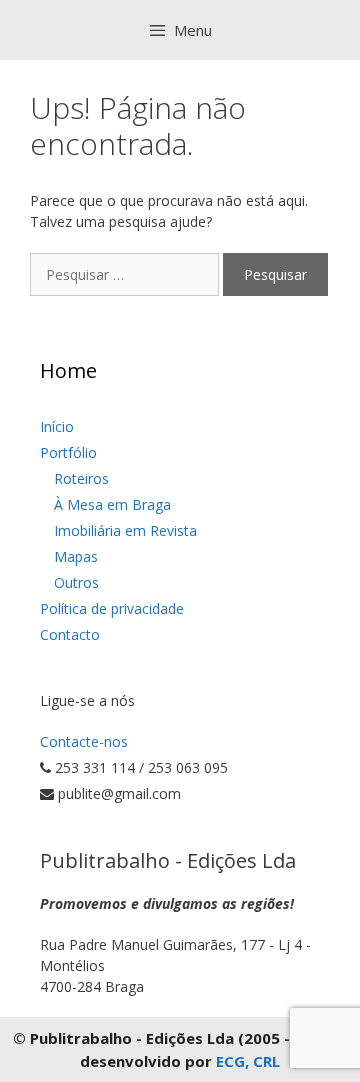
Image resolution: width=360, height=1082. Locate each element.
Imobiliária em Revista (125, 530)
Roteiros (81, 478)
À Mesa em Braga (112, 504)
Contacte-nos (84, 741)
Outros (76, 582)
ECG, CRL (248, 1061)
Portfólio (68, 452)
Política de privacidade (112, 608)
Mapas (76, 556)
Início (57, 426)
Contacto (70, 634)
